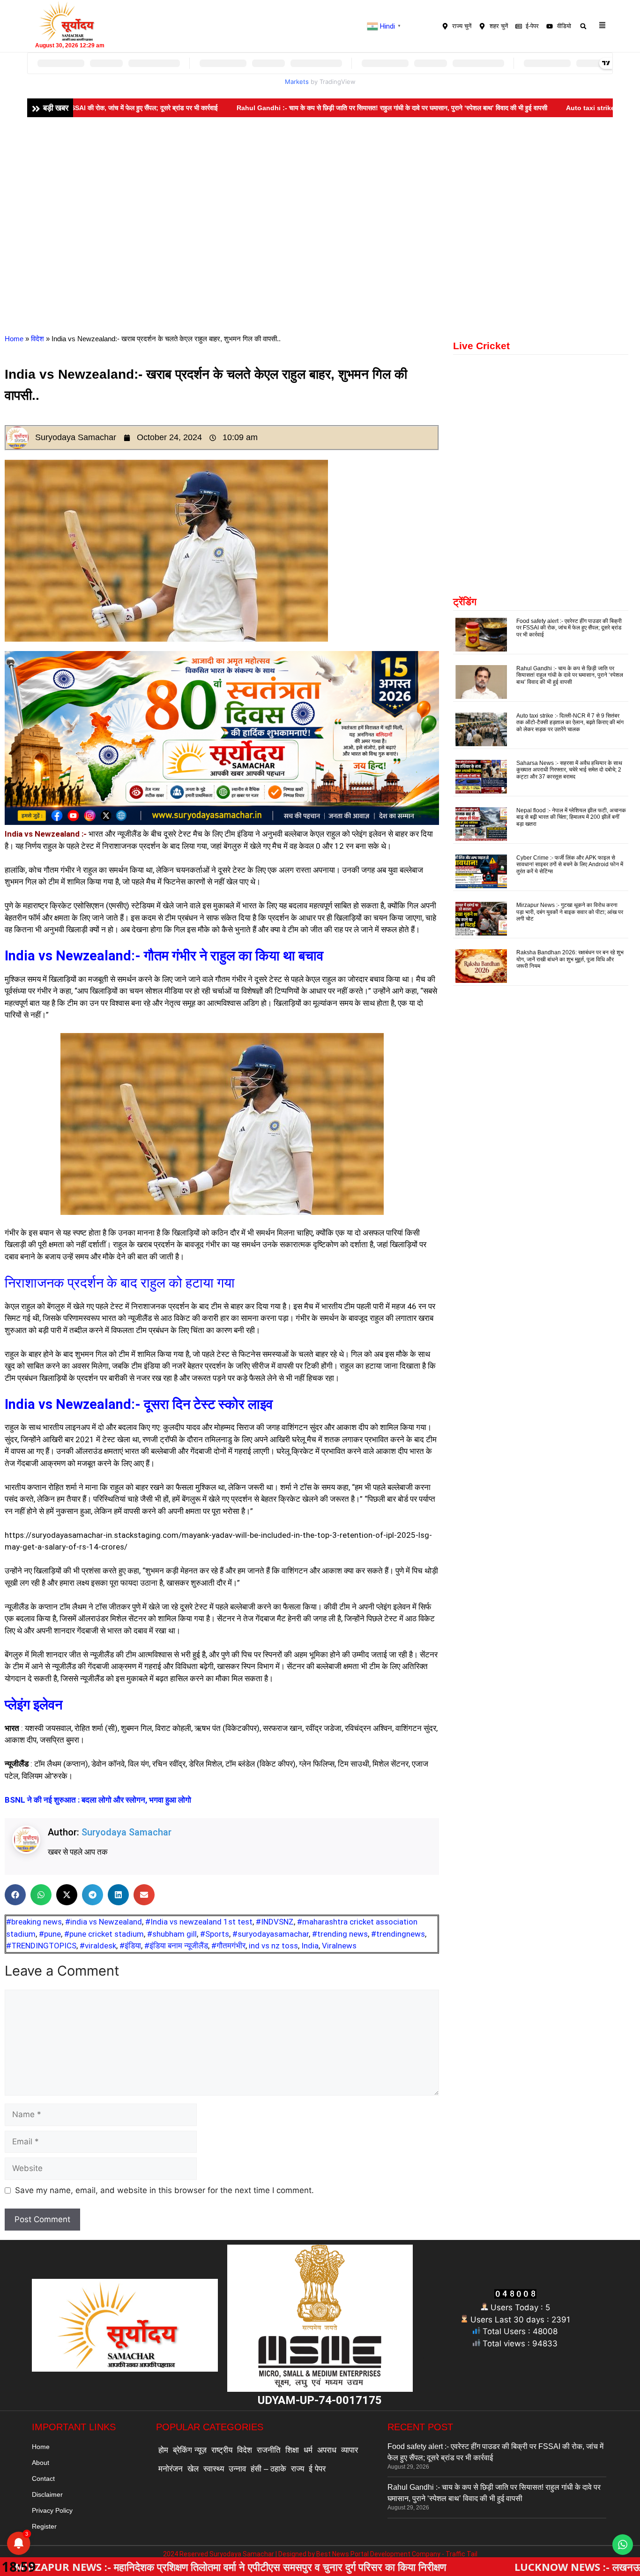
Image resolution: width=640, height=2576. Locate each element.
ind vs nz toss (273, 1946)
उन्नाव (237, 2469)
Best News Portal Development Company (378, 2554)
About (41, 2463)
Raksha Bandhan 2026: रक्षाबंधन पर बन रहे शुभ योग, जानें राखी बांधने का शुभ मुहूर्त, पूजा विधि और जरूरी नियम (570, 959)
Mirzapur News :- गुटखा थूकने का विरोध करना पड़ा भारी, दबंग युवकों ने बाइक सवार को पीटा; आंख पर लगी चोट (570, 912)
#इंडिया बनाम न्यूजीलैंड (176, 1946)
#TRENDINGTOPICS (41, 1946)
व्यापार (350, 2450)
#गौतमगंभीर (228, 1946)
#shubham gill (172, 1934)
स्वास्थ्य (214, 2469)
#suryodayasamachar (271, 1934)
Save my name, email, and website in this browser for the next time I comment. (164, 2190)
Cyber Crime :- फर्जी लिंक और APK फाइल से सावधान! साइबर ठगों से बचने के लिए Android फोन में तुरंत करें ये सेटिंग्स (570, 865)
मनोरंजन (171, 2469)
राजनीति (269, 2450)
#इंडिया (130, 1946)
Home (14, 339)
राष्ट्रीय (222, 2450)
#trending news (340, 1934)
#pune (50, 1934)
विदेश (37, 339)
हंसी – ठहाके (268, 2469)
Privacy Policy (52, 2510)
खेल (193, 2469)
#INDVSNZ (275, 1922)
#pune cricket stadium (104, 1934)
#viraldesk (98, 1946)
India (310, 1946)
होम (163, 2450)
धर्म (308, 2450)
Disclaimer (47, 2494)
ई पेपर (317, 2469)
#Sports (215, 1934)
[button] (584, 26)
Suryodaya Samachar (127, 1832)
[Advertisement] (320, 187)
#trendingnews (398, 1934)
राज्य (298, 2469)
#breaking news (34, 1922)
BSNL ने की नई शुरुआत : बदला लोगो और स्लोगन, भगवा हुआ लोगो (98, 1800)
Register (44, 2526)
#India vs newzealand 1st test (199, 1922)
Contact (43, 2479)
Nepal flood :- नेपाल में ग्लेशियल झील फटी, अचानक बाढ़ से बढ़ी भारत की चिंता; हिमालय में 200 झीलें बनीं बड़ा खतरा (571, 817)
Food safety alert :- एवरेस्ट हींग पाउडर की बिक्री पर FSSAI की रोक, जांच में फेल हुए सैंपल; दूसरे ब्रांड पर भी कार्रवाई (569, 628)
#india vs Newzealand (104, 1922)
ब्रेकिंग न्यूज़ (190, 2450)
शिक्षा (292, 2450)
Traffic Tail (461, 2554)
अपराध (327, 2450)
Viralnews (339, 1946)
